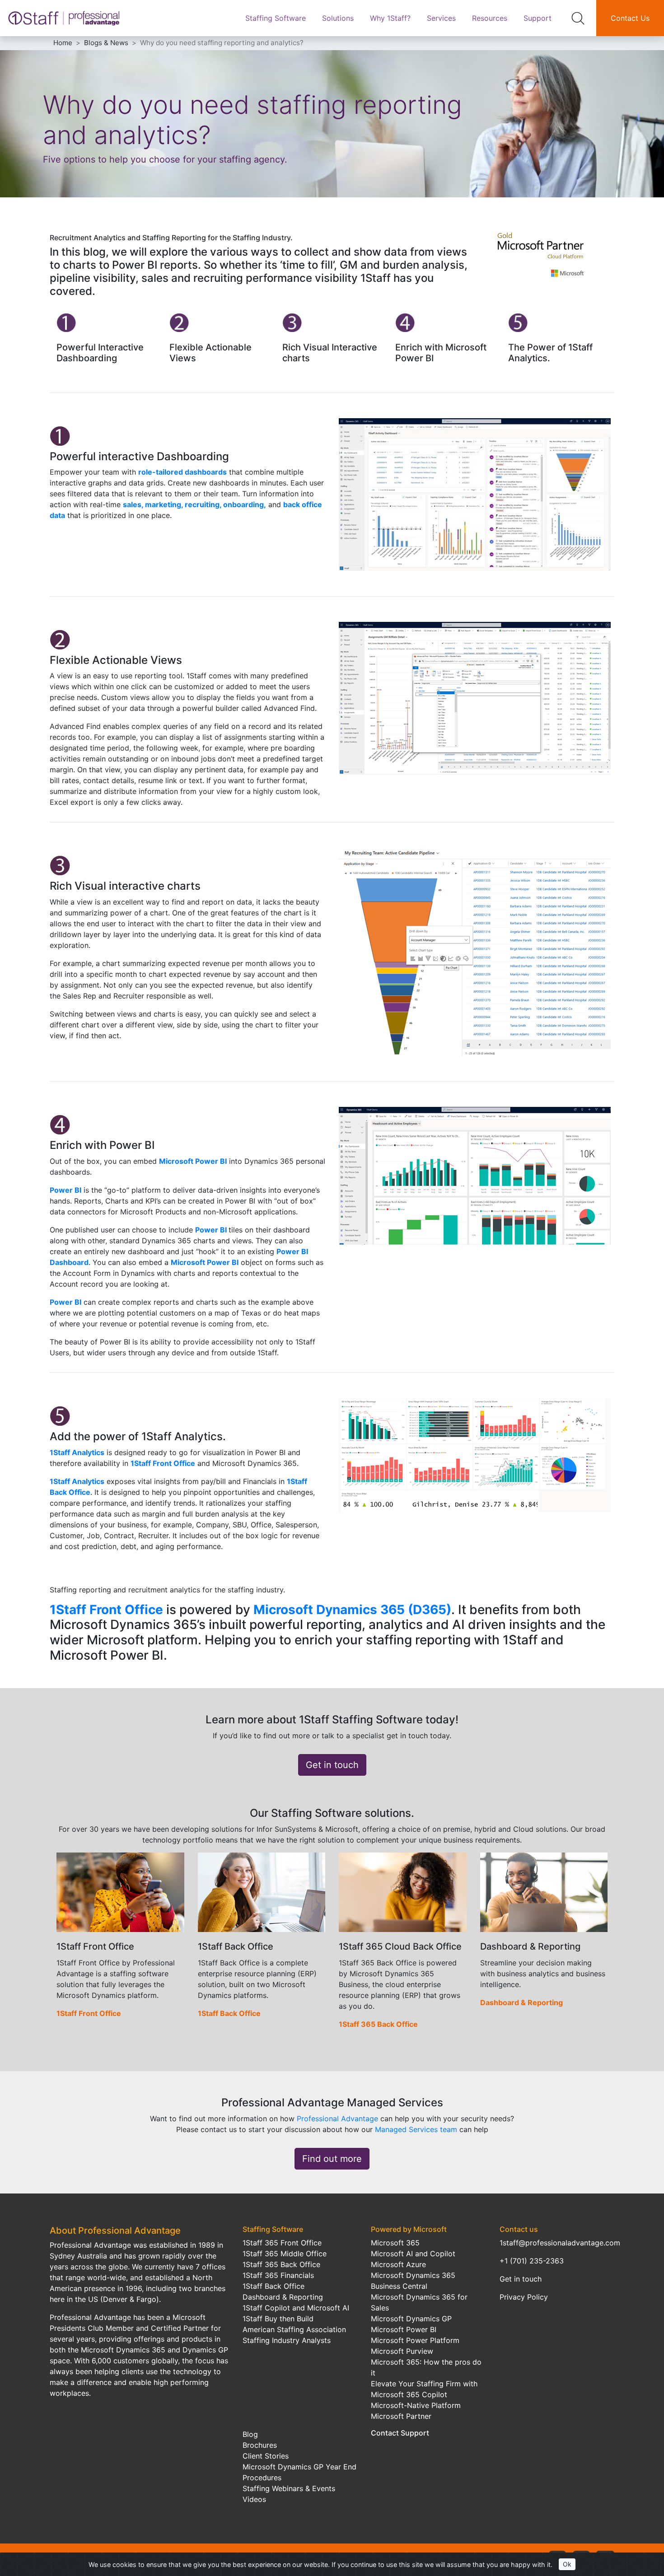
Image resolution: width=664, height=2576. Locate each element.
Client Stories (266, 2456)
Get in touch (332, 1765)
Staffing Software (276, 18)
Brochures (260, 2445)
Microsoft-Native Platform (416, 2405)
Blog (250, 2434)
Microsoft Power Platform (415, 2340)
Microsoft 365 (395, 2243)
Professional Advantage (337, 2119)
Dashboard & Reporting (521, 2002)
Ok (567, 2564)
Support (538, 18)
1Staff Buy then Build (278, 2319)
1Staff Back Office (229, 2013)
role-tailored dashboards (182, 472)
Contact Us (630, 18)
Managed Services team (416, 2129)
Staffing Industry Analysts (287, 2340)
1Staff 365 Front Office (282, 2243)
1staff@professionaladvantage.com (560, 2243)
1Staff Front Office (163, 1463)
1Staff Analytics (77, 1452)
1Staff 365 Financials (278, 2275)
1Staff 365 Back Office (378, 2024)
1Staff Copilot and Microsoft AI (296, 2308)
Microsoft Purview (402, 2351)
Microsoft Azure (398, 2264)
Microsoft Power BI (193, 1161)
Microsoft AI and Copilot (413, 2254)
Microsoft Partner (401, 2416)
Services (441, 18)
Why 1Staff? (390, 18)
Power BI (65, 1190)
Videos (254, 2499)
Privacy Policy (524, 2297)
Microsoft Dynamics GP (411, 2319)
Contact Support (400, 2433)
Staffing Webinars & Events (289, 2488)
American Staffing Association (294, 2329)
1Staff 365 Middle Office (285, 2254)
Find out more (332, 2159)
